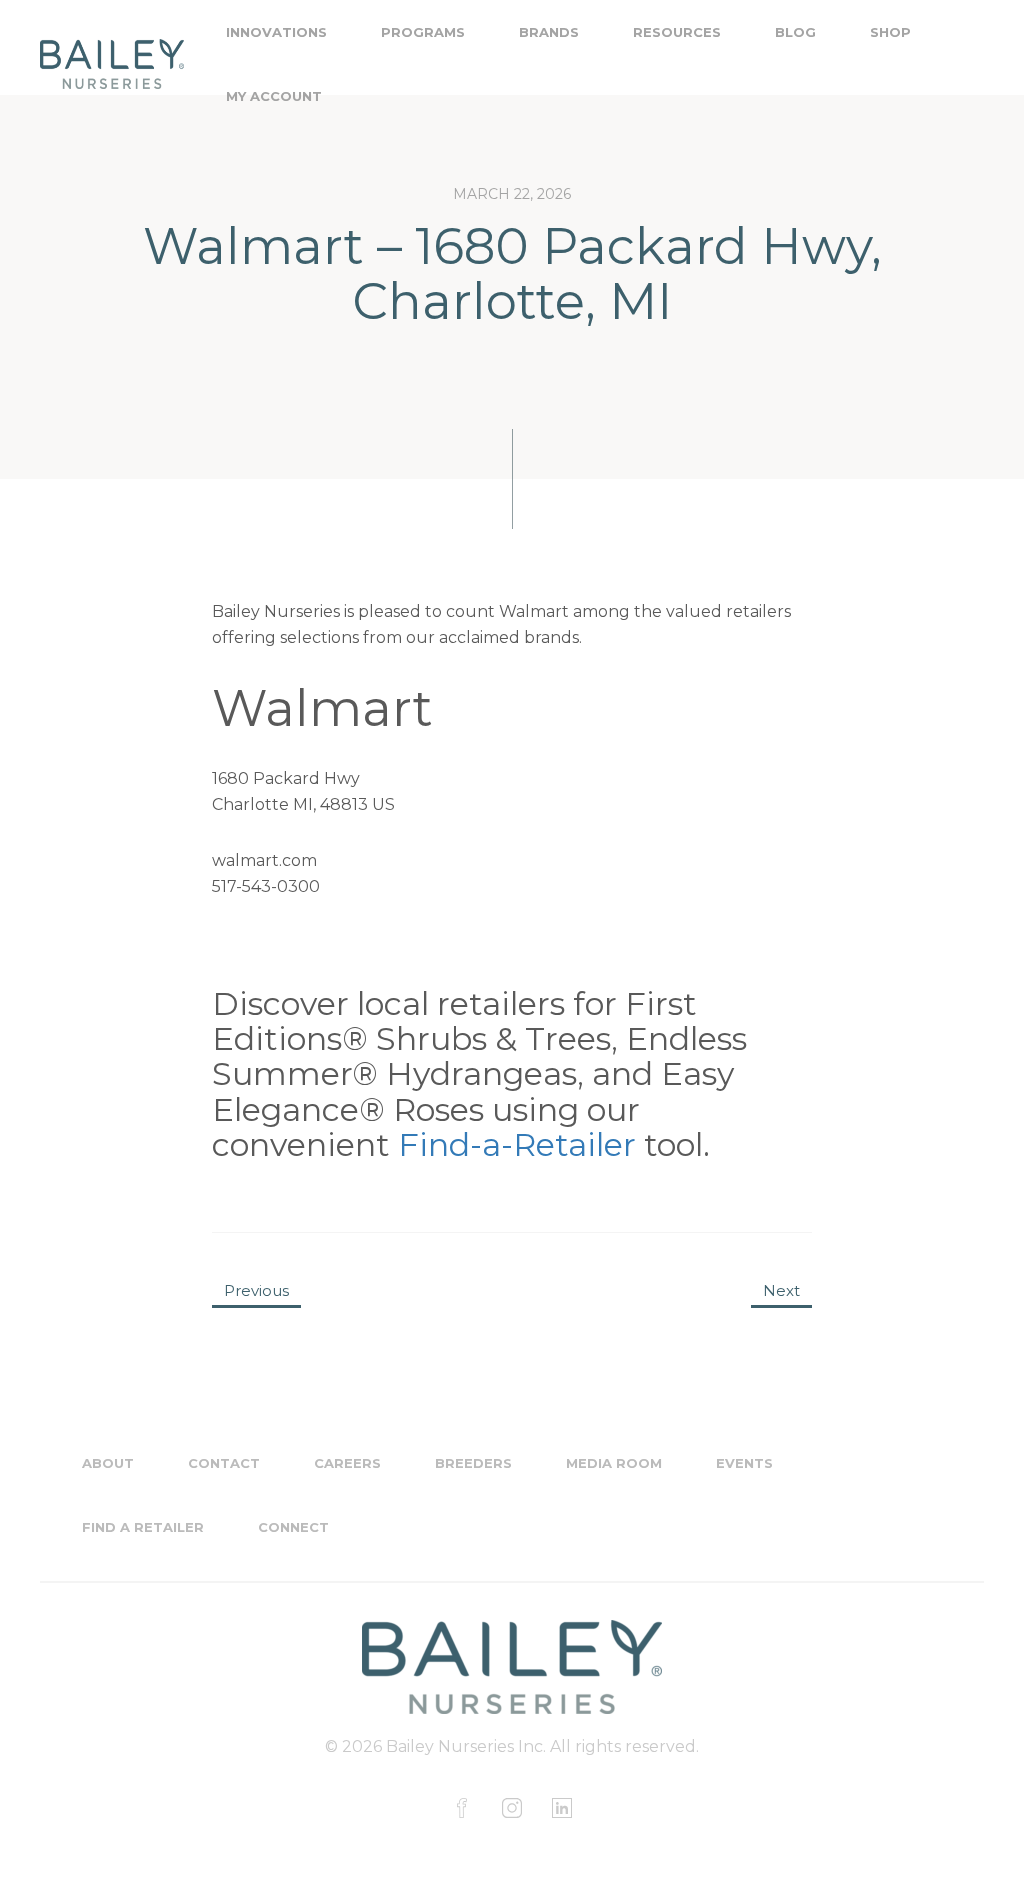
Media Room (614, 1463)
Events (744, 1463)
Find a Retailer (143, 1527)
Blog (795, 32)
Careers (347, 1463)
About (108, 1463)
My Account (274, 96)
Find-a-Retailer (517, 1144)
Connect (293, 1527)
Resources (677, 32)
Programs (423, 32)
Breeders (473, 1463)
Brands (549, 32)
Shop (890, 32)
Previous (256, 1290)
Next (781, 1290)
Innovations (276, 32)
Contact (224, 1463)
